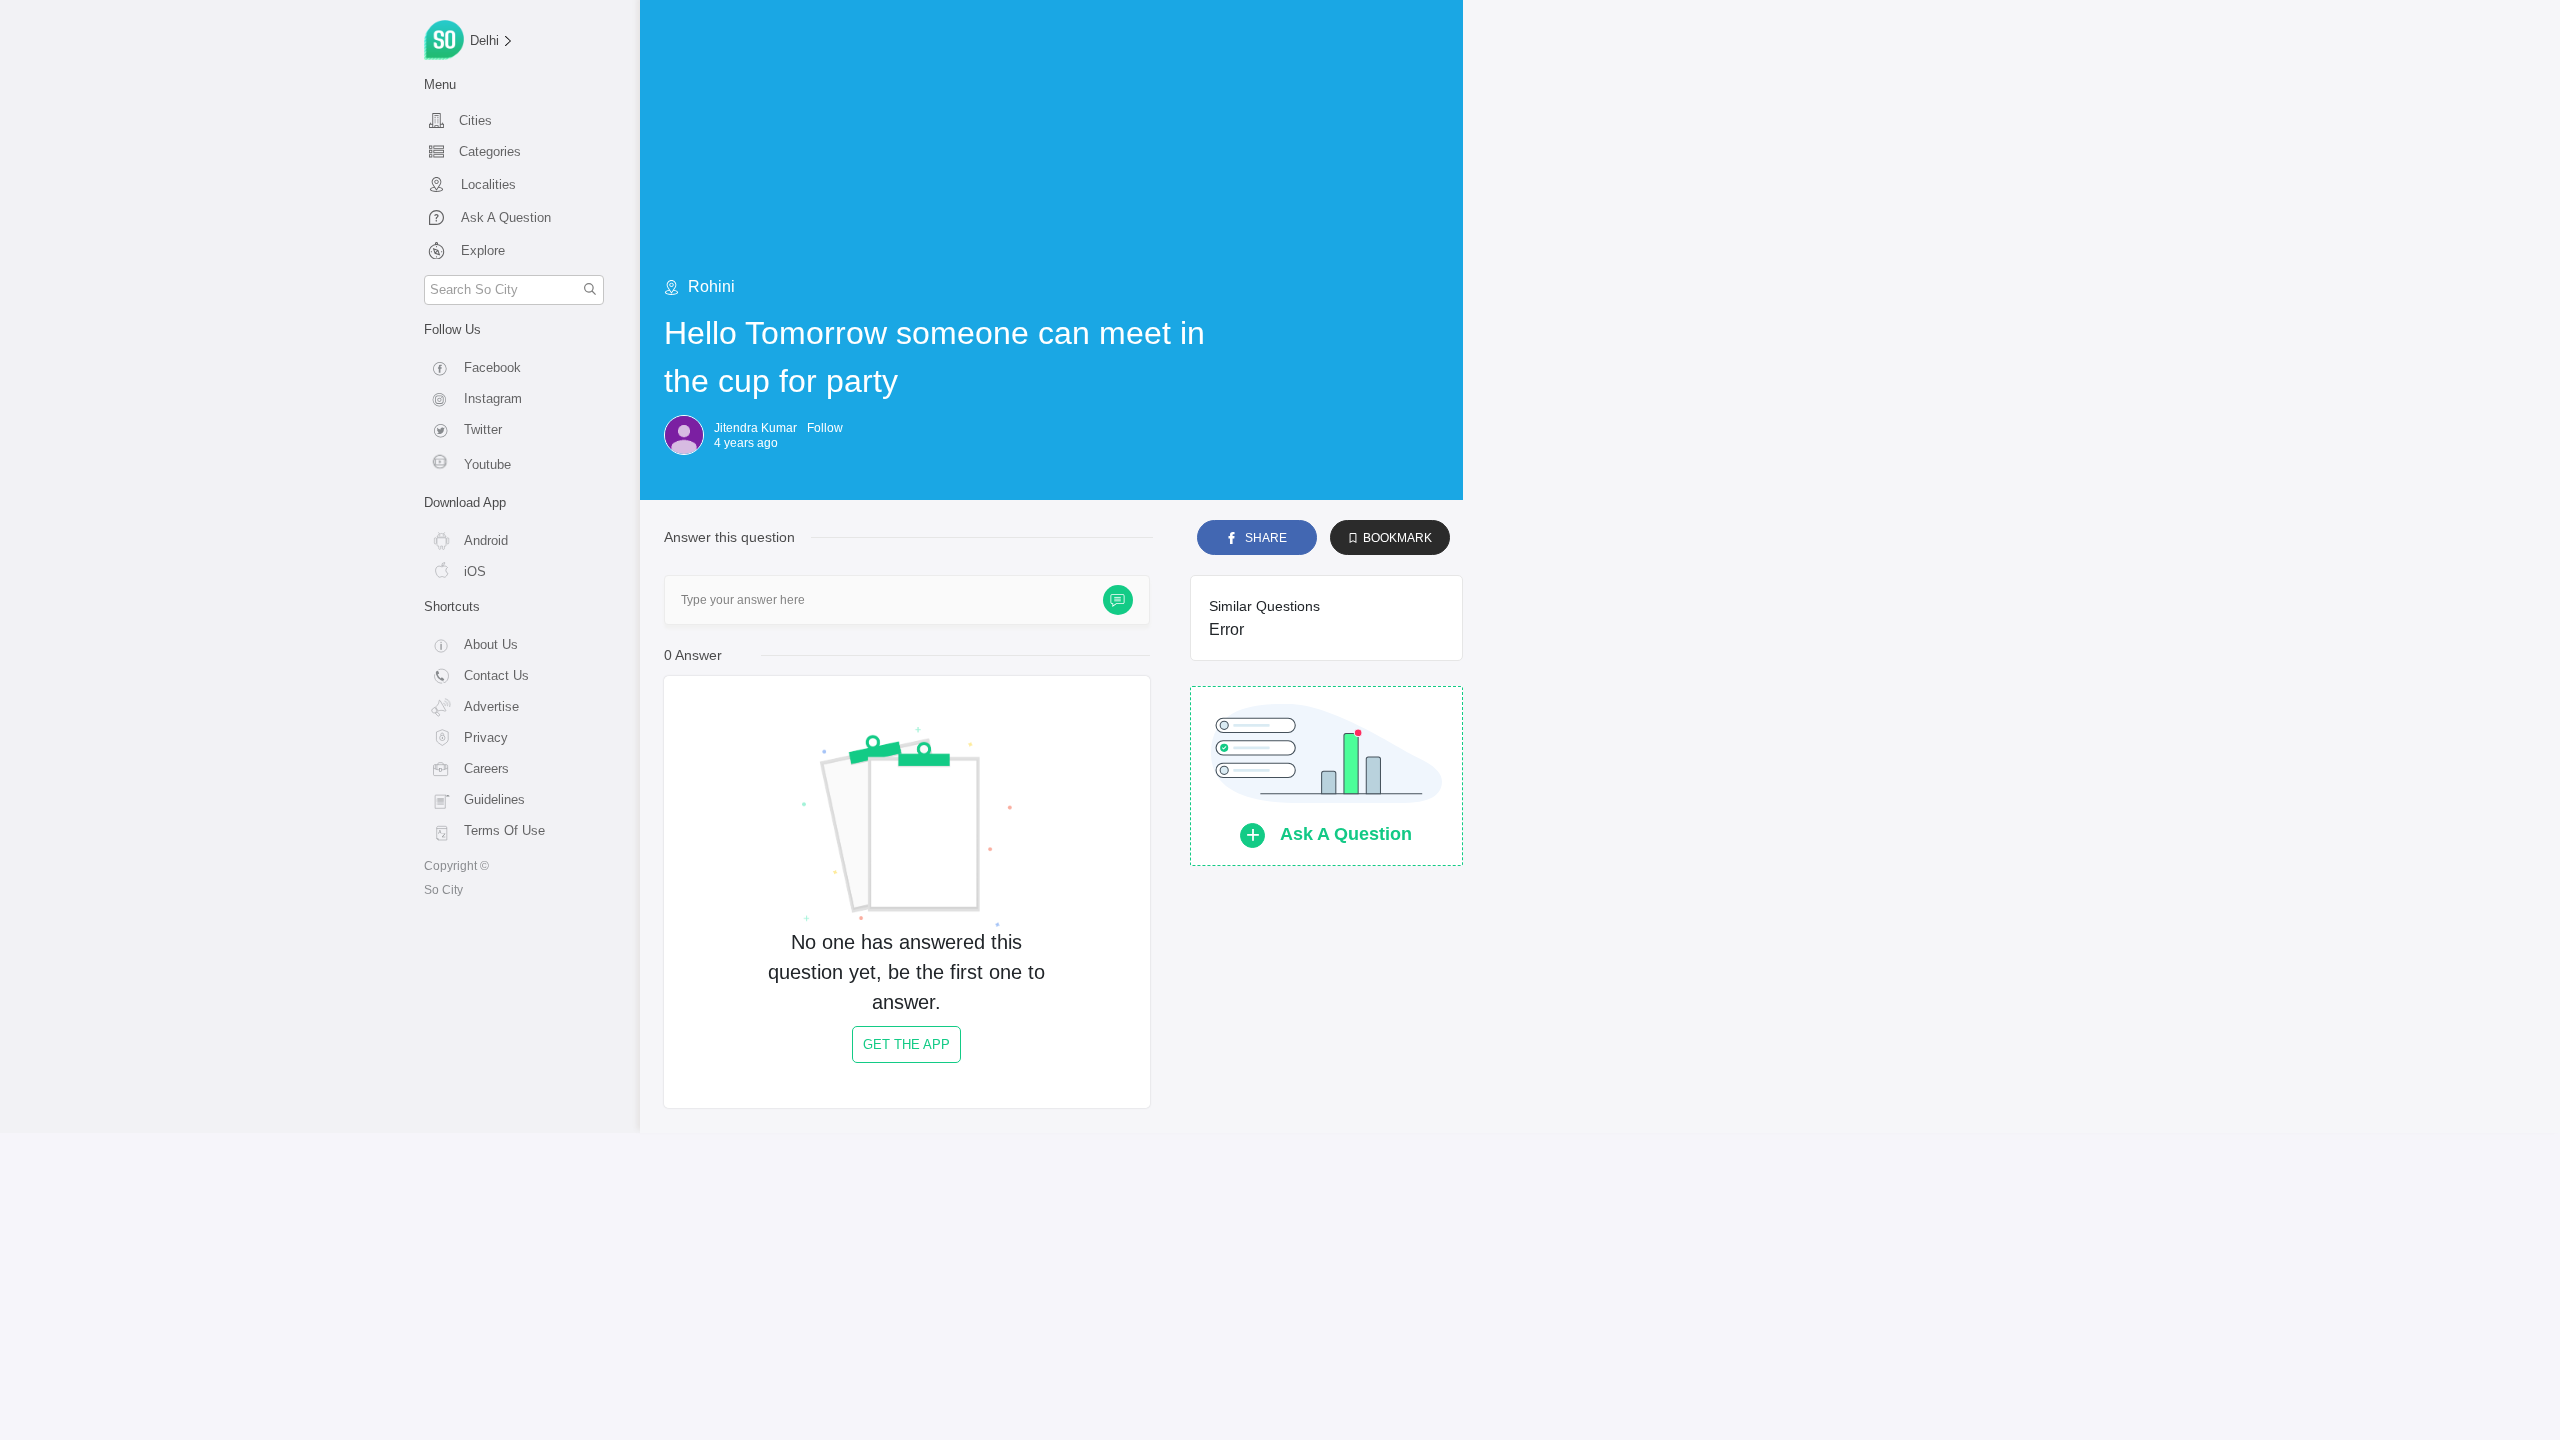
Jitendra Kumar (755, 428)
